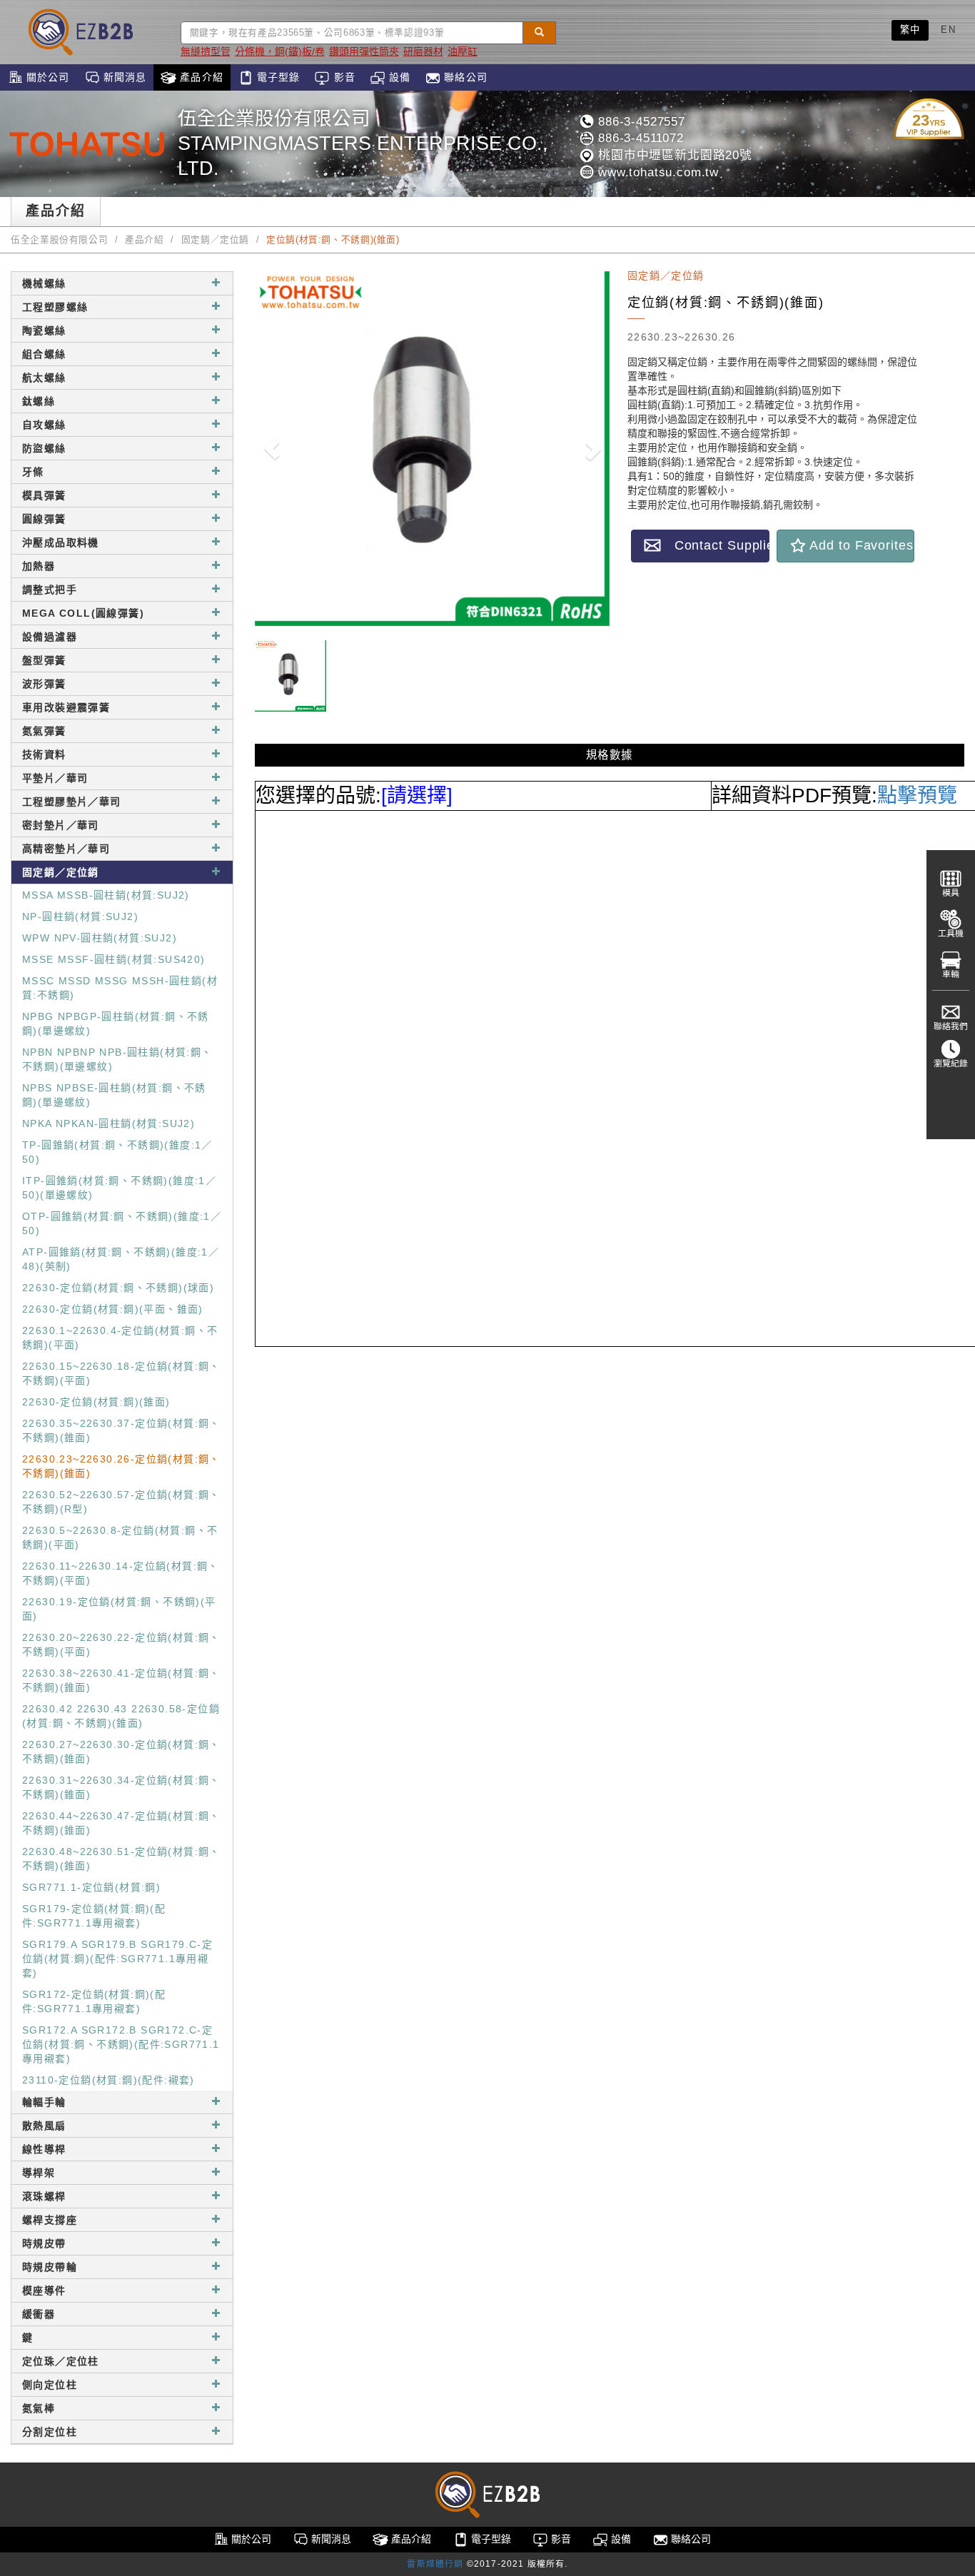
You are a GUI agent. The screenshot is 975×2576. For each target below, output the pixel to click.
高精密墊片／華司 (66, 849)
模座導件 (44, 2290)
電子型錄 (277, 77)
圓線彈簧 (44, 519)
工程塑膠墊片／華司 (72, 802)
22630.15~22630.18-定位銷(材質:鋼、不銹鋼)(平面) (121, 1373)
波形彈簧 (44, 684)
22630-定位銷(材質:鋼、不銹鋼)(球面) (118, 1288)
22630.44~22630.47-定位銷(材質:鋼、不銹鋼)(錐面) (121, 1823)
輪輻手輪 (44, 2102)
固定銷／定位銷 (215, 240)
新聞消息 (123, 77)
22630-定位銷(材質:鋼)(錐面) (96, 1402)
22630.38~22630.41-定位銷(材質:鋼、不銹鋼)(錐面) (121, 1680)
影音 (342, 77)
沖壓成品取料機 (61, 542)
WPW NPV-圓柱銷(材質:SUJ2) (100, 938)
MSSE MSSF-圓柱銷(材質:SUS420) (114, 959)
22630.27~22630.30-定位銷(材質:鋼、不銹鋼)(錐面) (121, 1752)
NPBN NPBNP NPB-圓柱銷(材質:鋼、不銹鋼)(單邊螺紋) (117, 1059)
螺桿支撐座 (50, 2220)
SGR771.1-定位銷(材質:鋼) (91, 1887)
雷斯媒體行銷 (435, 2564)
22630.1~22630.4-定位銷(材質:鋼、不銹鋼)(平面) (120, 1338)
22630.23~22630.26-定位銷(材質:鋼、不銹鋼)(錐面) (121, 1466)
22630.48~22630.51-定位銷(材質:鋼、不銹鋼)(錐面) (121, 1859)
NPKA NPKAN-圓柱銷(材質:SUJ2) (108, 1123)
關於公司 (46, 77)
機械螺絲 (44, 283)
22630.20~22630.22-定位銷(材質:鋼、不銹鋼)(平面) (121, 1645)
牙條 (33, 472)
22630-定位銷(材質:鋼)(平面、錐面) (113, 1309)
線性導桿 (44, 2149)
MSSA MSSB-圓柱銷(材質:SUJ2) (106, 895)
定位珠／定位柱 (61, 2361)
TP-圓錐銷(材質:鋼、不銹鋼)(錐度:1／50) (117, 1152)
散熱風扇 (44, 2126)
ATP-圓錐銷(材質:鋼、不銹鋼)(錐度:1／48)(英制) (121, 1259)
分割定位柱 (50, 2432)
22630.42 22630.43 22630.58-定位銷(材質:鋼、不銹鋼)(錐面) (121, 1716)
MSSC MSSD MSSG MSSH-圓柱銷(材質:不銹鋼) (120, 988)
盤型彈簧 (44, 660)
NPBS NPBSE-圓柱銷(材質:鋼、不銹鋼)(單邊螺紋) (114, 1095)
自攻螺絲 (44, 425)
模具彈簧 (44, 495)
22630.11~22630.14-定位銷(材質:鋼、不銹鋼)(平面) (121, 1573)
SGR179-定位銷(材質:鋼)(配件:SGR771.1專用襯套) (94, 1916)
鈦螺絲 (39, 401)
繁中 (910, 30)
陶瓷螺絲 (44, 330)
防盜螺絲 (44, 448)
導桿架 (39, 2173)
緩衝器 (39, 2314)
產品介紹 (200, 77)
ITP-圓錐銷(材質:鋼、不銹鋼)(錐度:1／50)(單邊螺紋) (119, 1188)
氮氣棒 (39, 2408)
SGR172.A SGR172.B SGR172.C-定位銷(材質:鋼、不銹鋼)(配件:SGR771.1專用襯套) (121, 2044)
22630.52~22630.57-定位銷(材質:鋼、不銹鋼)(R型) (121, 1502)
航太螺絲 (44, 378)
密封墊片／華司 (61, 825)
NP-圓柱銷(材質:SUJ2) (80, 916)
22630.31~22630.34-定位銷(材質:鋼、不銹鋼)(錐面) (121, 1787)
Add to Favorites (860, 545)
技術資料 (44, 754)
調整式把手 (50, 590)
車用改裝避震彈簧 (66, 707)
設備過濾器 (50, 637)
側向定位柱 (50, 2385)
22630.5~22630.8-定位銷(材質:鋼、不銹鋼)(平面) (120, 1537)
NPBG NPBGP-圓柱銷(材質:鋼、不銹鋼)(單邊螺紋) (116, 1024)
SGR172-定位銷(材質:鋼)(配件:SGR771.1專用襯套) (94, 2001)
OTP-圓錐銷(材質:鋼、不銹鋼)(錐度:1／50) (122, 1223)
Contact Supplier (715, 545)
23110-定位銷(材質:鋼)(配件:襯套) (108, 2080)
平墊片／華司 (55, 778)
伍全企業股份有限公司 (59, 240)
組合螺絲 (44, 354)
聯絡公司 (464, 77)
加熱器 (39, 566)
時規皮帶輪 (50, 2267)
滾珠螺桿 (44, 2196)
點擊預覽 (917, 795)
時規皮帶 (44, 2243)
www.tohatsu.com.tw (656, 172)
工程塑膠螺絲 (55, 307)
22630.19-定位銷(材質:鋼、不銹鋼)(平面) (119, 1609)
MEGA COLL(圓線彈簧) (83, 613)
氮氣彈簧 (44, 731)
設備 (398, 77)
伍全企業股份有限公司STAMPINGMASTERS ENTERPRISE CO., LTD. (363, 143)
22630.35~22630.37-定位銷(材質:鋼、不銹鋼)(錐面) (121, 1430)
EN (948, 30)
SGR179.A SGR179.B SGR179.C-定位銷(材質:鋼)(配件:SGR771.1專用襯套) (117, 1959)
